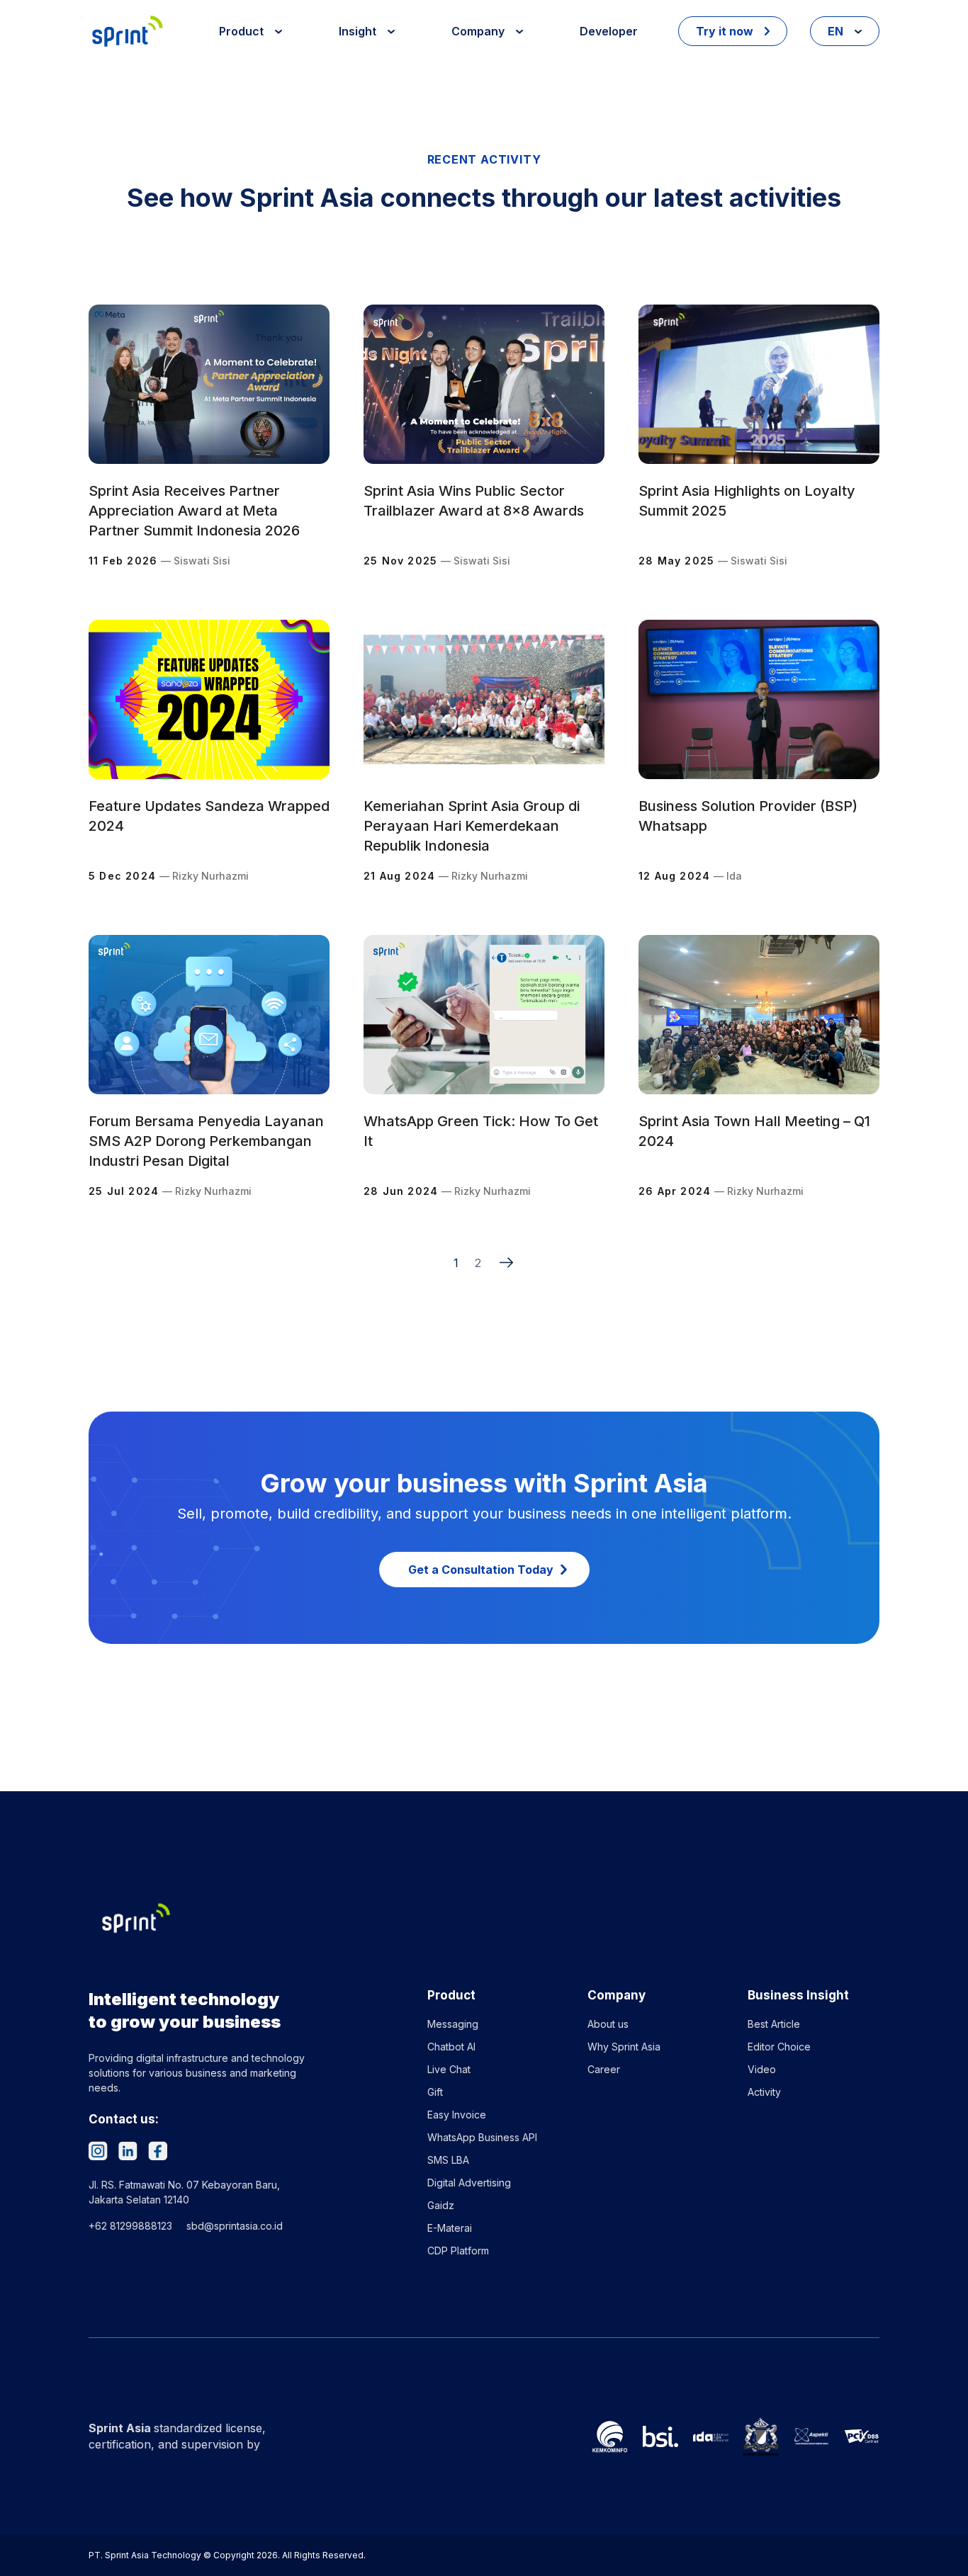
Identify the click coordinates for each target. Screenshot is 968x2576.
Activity (764, 2092)
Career (604, 2069)
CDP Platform (458, 2251)
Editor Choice (779, 2047)
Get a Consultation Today (481, 1570)
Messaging (453, 2024)
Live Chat (449, 2069)
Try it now (726, 31)
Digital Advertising (469, 2183)
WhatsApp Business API (482, 2137)
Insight (359, 31)
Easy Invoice (457, 2115)
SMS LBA (448, 2160)
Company (479, 31)
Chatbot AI (451, 2047)
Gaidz (441, 2205)
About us (608, 2024)
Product (243, 31)
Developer (609, 31)
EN (837, 31)
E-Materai (450, 2228)
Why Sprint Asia (624, 2047)
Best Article (774, 2024)
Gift (435, 2092)
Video (762, 2069)
